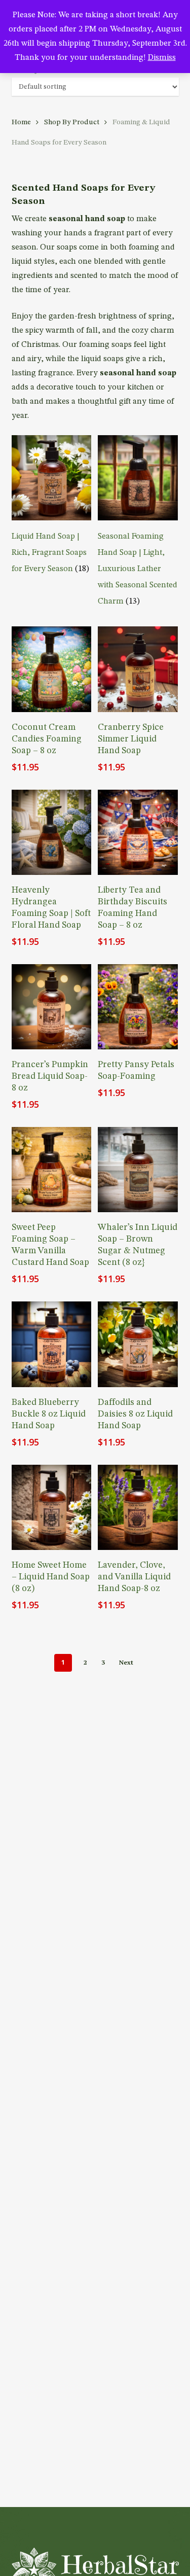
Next (126, 1662)
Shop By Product (72, 122)
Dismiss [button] (162, 58)
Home (21, 122)
